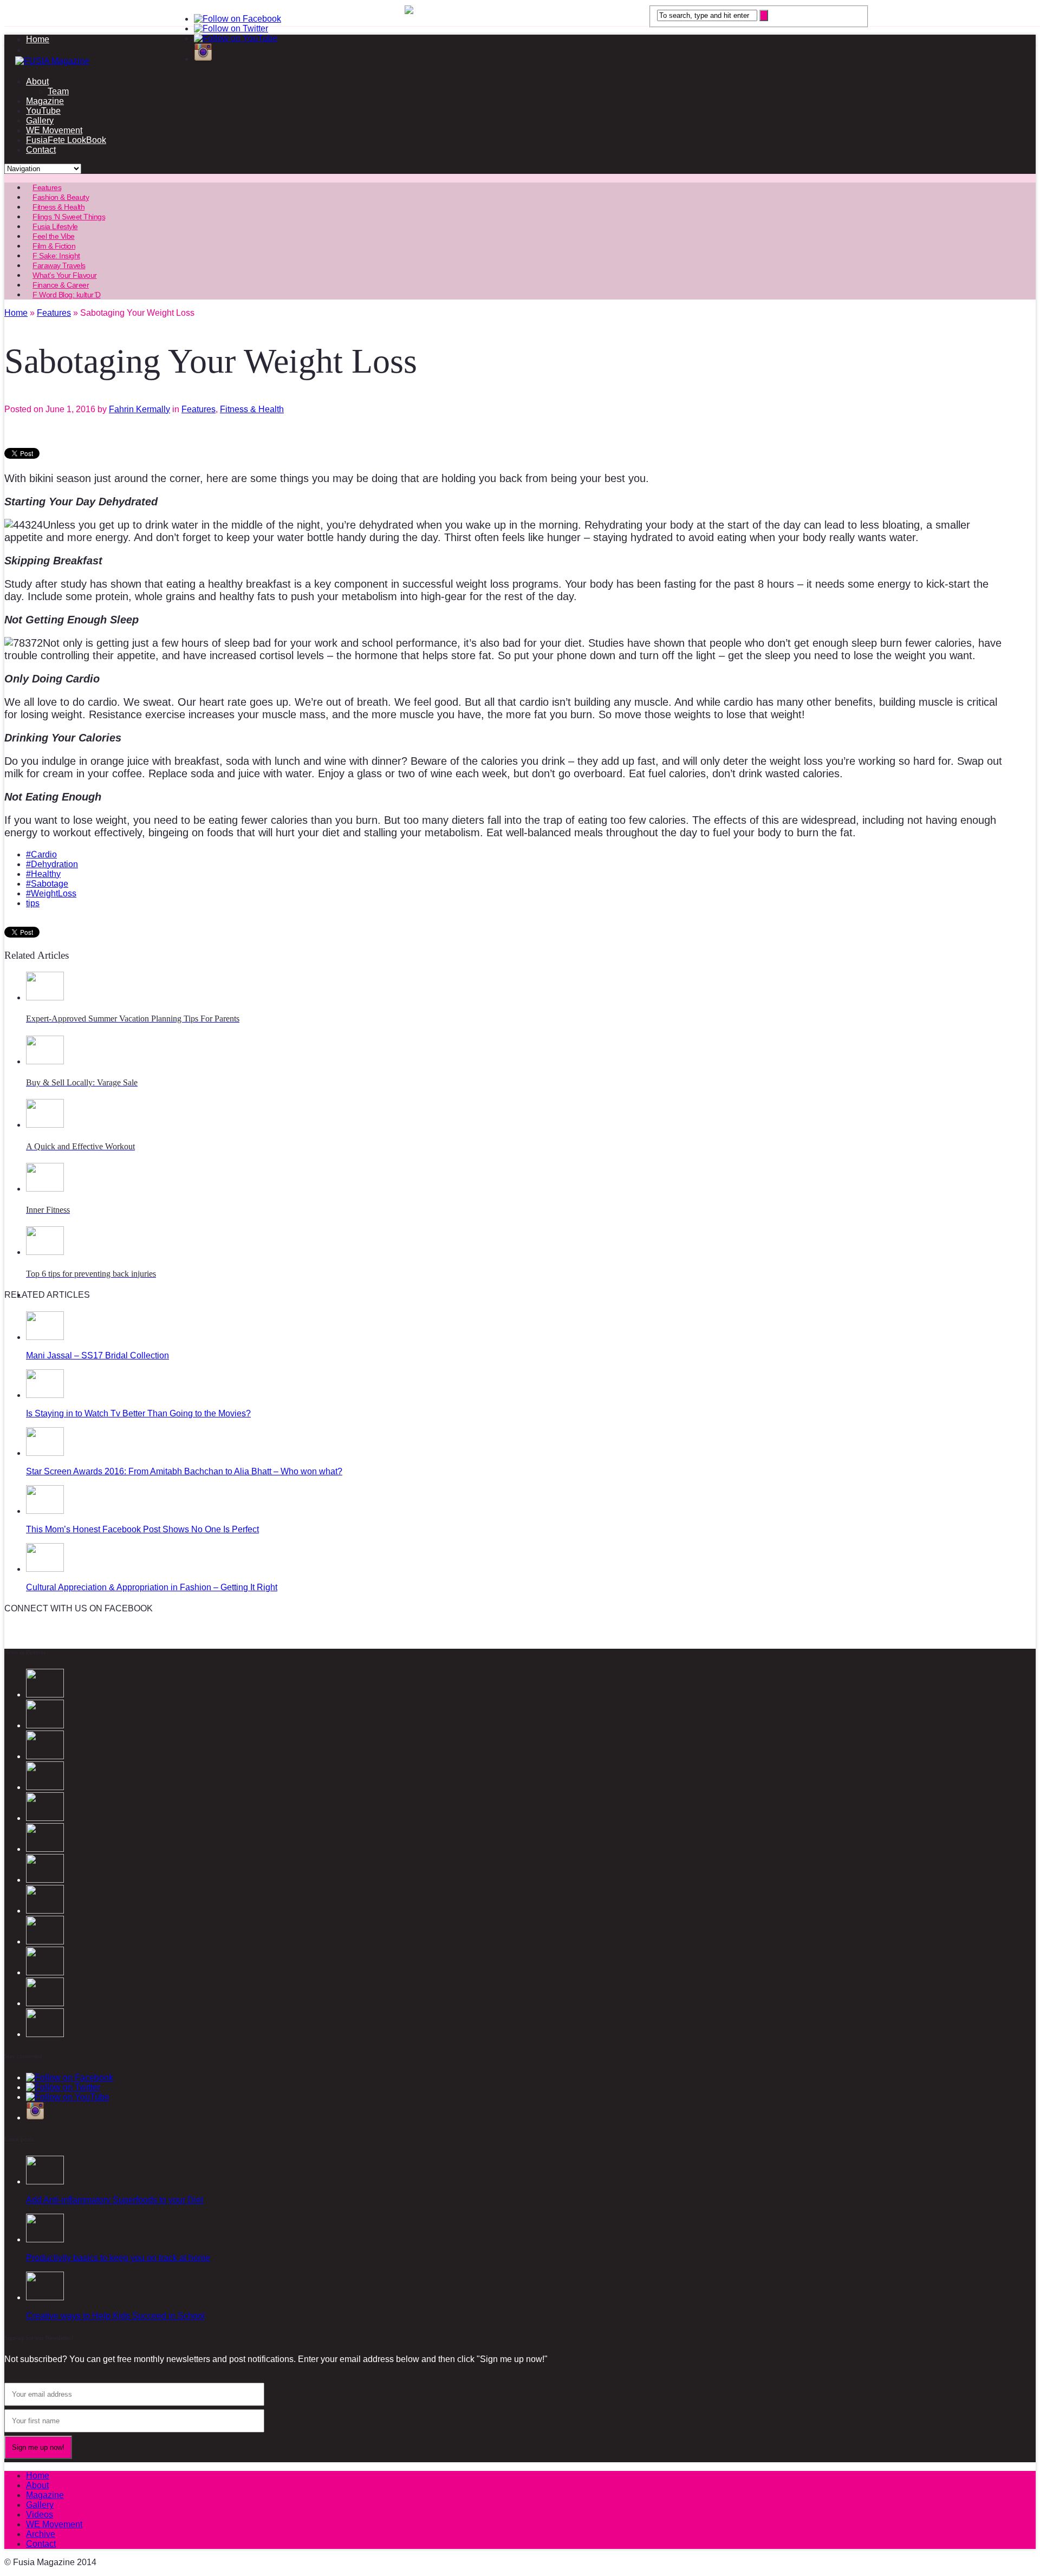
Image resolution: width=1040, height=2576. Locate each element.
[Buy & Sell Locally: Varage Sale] (45, 1061)
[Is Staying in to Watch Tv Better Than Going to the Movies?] (45, 1395)
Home (38, 39)
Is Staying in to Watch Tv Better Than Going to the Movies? (138, 1413)
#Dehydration (52, 864)
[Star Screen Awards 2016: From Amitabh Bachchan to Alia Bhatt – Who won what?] (45, 1453)
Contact (41, 150)
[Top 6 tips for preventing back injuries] (45, 1252)
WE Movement (54, 130)
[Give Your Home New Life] (45, 1972)
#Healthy (43, 874)
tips (33, 903)
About (37, 82)
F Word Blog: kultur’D (67, 295)
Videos (40, 2515)
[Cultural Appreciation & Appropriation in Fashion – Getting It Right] (45, 1569)
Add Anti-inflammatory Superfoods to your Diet (115, 2200)
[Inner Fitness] (45, 1189)
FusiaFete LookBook (66, 140)
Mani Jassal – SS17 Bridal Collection (97, 1355)
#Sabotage (47, 884)
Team (58, 91)
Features (199, 409)
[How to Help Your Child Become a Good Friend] (45, 2003)
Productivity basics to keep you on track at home (118, 2258)
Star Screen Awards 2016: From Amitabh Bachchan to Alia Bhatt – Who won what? (184, 1471)
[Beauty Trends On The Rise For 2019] (45, 1911)
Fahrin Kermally (139, 409)
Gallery (40, 121)
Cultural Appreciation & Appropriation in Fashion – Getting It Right (152, 1587)
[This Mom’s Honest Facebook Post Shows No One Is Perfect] (45, 1511)
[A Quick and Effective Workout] (45, 1125)
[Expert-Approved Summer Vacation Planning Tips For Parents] (45, 997)
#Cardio (41, 854)
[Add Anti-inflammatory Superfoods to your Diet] (45, 2181)
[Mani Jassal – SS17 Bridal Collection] (45, 1337)
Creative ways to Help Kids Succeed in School (115, 2316)
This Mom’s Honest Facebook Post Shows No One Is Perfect (142, 1529)
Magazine (45, 101)
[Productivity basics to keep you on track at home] (45, 2239)
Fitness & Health (252, 409)
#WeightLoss (51, 893)
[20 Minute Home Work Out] (45, 1880)
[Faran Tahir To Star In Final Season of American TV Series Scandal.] (45, 1756)
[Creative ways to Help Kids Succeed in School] (45, 2297)
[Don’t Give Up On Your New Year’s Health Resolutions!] (45, 1941)
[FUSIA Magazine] (520, 61)
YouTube (43, 111)
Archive (41, 2534)
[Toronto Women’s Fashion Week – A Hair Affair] (45, 2034)
